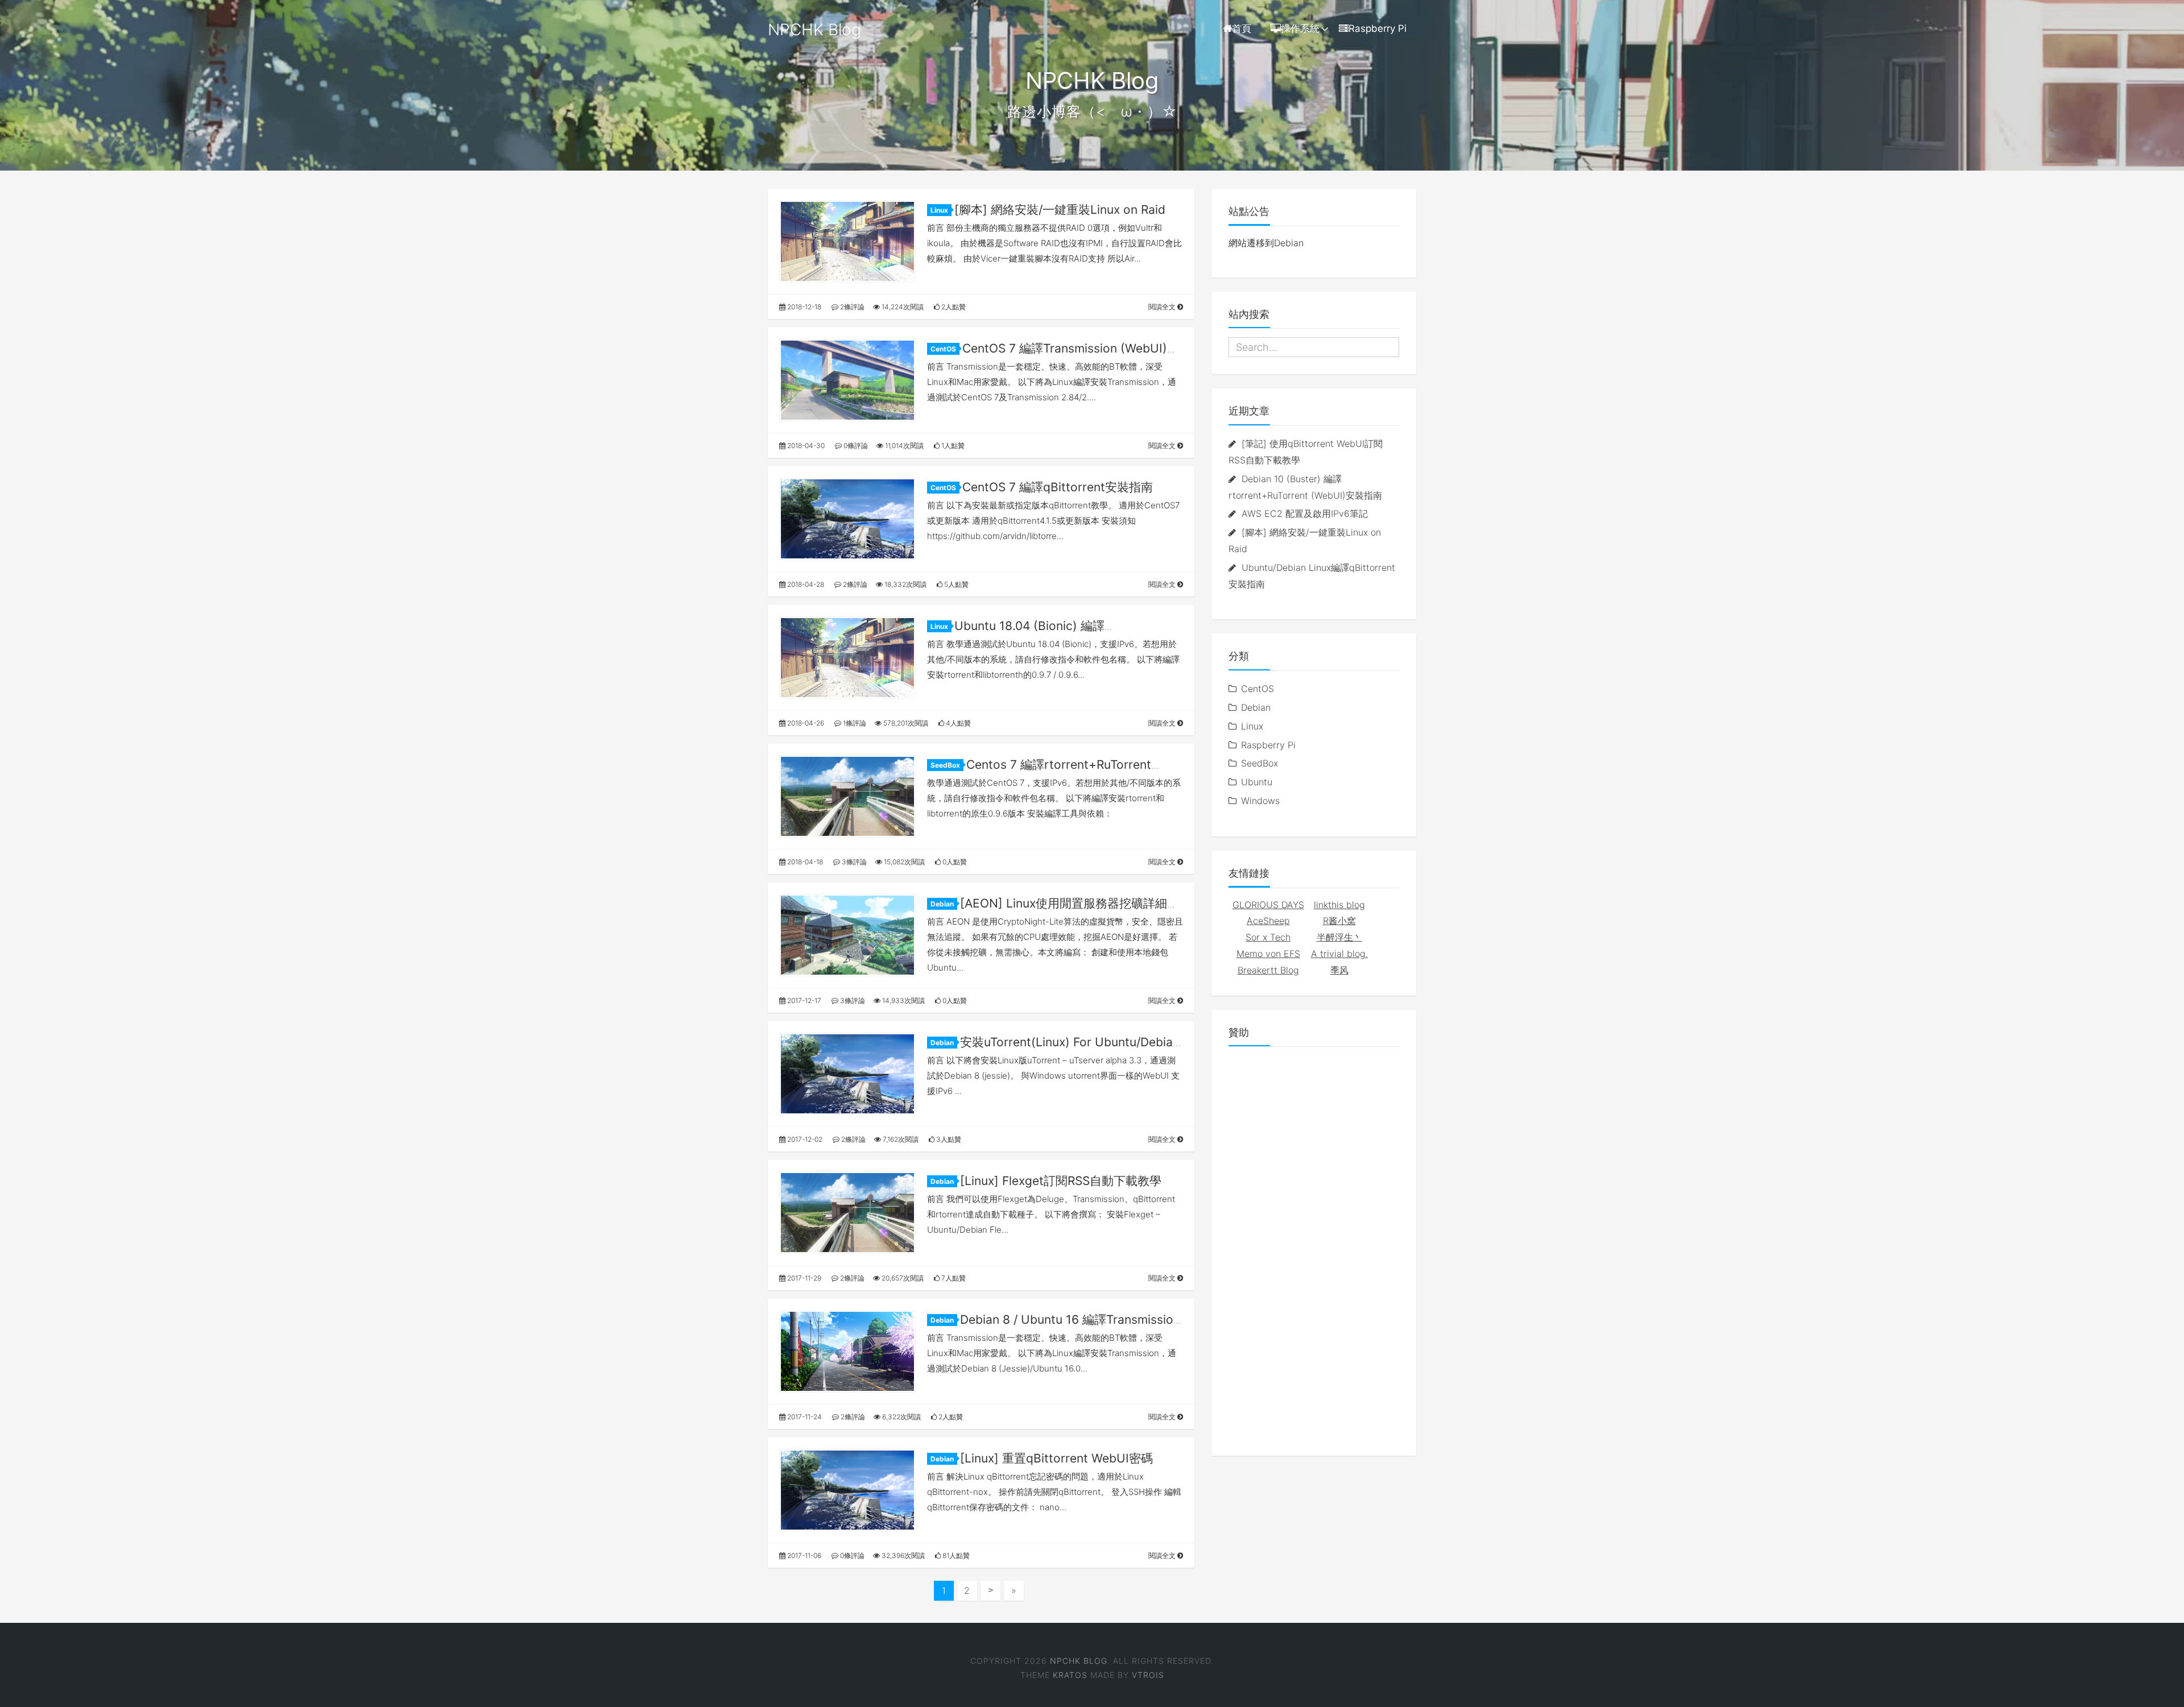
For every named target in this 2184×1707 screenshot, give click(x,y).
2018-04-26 (805, 723)
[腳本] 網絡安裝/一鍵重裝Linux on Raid (1060, 210)
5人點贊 (955, 584)
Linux (939, 210)
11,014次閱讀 (903, 446)
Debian (942, 904)
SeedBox (945, 765)
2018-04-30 (805, 446)
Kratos (1070, 1675)
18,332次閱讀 (905, 584)
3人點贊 (948, 1139)
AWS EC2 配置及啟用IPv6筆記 (1305, 513)
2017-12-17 (803, 1000)
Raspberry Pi (1378, 28)
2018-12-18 (803, 307)
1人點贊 (952, 446)
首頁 (1242, 28)
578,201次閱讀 (905, 723)
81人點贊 (955, 1555)
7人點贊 (953, 1278)
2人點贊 (953, 307)
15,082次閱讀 (903, 862)
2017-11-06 (803, 1555)
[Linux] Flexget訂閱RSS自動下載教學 (1061, 1181)
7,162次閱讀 (900, 1139)
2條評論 (851, 307)
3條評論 (853, 862)
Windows (1260, 801)
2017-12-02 (804, 1139)
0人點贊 (954, 862)
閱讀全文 (1163, 307)
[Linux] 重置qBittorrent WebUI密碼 (1056, 1458)
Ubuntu (1257, 782)
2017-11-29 (803, 1278)
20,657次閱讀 (902, 1278)
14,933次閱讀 (903, 1000)
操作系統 (1300, 28)
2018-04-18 (804, 862)
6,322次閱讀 (901, 1417)
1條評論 (854, 723)
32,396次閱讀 (902, 1555)
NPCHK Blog (814, 30)
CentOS (943, 349)
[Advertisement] (1314, 1242)
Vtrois (1148, 1675)
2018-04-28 (805, 584)
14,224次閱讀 (902, 307)
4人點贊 (957, 723)
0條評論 (855, 446)
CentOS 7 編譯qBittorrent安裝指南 (1058, 487)
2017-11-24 (804, 1417)
